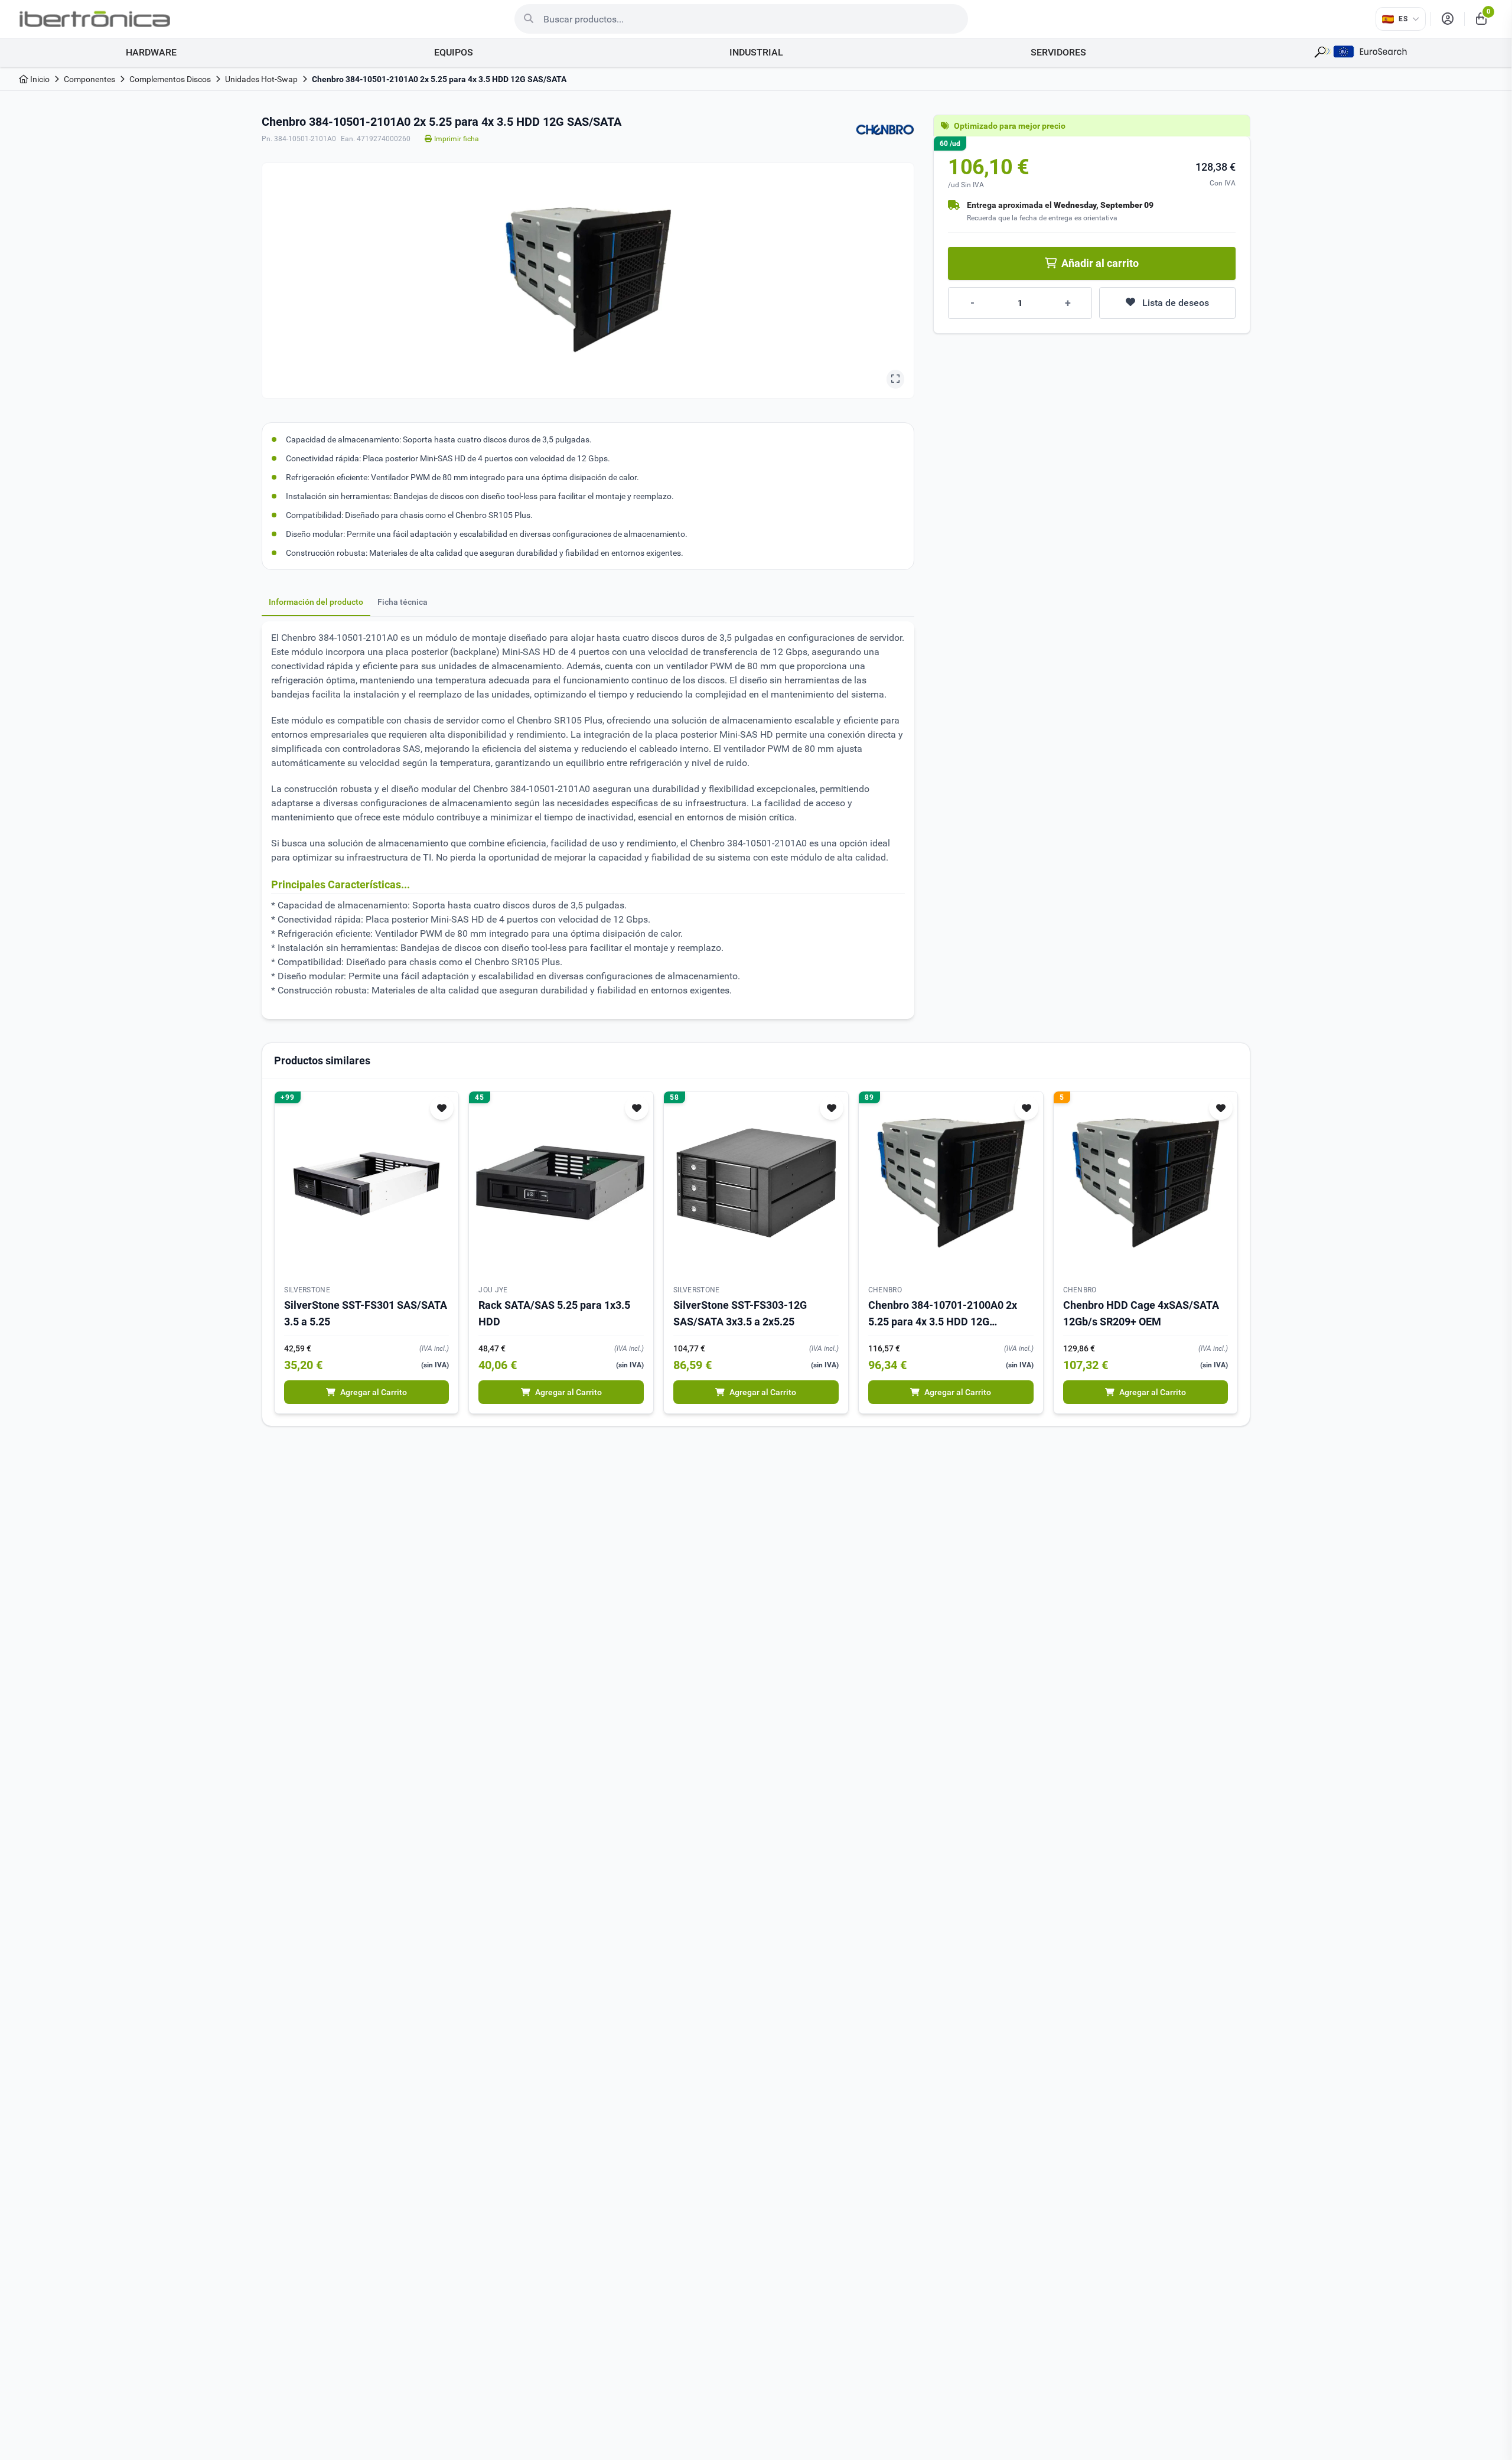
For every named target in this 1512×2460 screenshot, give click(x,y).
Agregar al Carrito (374, 1392)
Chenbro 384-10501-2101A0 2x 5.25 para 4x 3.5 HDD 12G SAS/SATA (439, 79)
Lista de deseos (1176, 303)
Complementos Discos (170, 79)
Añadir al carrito (1100, 263)
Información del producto (316, 602)
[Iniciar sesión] (1448, 19)
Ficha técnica (403, 602)
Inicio (39, 79)
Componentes (89, 79)
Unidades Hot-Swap (261, 79)
